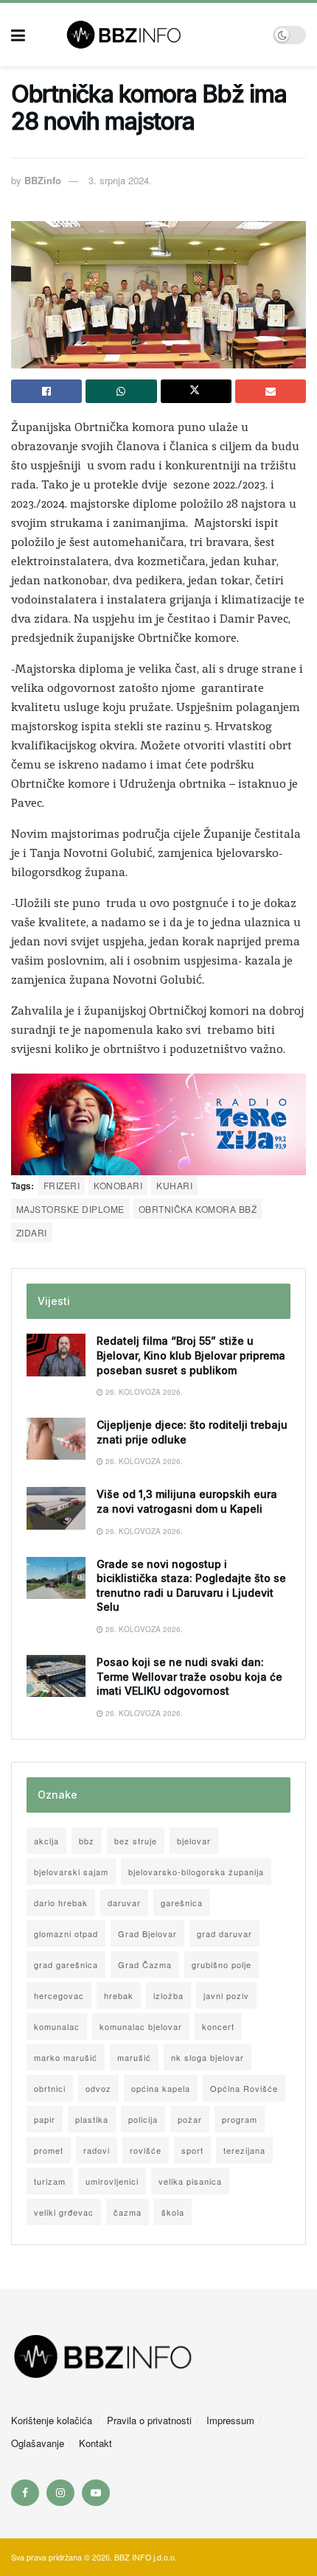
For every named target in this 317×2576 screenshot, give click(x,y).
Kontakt (95, 2443)
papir (45, 2119)
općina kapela (161, 2088)
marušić (134, 2057)
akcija (46, 1841)
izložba (168, 1995)
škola (173, 2212)
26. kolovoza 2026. (143, 1392)
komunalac (57, 2026)
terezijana (244, 2150)
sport (192, 2150)
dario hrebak (61, 1903)
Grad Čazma (145, 1964)
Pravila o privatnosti (149, 2420)
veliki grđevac (64, 2212)
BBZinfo (43, 180)
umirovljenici (112, 2181)
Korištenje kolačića (52, 2420)
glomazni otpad (66, 1933)
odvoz (98, 2088)
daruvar (124, 1903)
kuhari (174, 1185)
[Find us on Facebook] (25, 2493)
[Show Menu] (18, 35)
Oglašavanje (38, 2443)
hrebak (119, 1995)
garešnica (182, 1903)
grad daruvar (224, 1933)
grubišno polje (222, 1964)
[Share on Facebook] (46, 391)
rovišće (146, 2150)
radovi (97, 2150)
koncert (218, 2026)
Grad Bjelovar (147, 1933)
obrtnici (50, 2088)
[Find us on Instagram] (60, 2493)
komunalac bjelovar (141, 2026)
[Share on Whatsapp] (121, 391)
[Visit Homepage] (149, 35)
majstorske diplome (70, 1209)
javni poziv (226, 1995)
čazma (128, 2212)
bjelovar (194, 1841)
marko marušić (66, 2057)
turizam (50, 2181)
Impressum (230, 2420)
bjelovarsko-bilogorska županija (196, 1872)
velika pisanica (190, 2181)
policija (143, 2119)
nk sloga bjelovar (208, 2057)
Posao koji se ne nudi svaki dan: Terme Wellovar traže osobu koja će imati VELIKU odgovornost (189, 1676)
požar (190, 2119)
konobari (118, 1185)
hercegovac (59, 1995)
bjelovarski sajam (71, 1872)
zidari (32, 1232)
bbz (87, 1841)
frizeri (62, 1185)
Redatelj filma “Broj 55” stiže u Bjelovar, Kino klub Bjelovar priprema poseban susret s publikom (191, 1355)
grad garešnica (66, 1964)
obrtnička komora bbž (198, 1209)
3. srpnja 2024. (120, 180)
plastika (92, 2119)
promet (49, 2150)
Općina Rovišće (244, 2088)
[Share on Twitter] (196, 391)
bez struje (136, 1841)
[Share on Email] (271, 391)
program (240, 2119)
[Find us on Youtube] (96, 2493)
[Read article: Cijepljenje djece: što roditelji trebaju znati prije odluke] (56, 1439)
